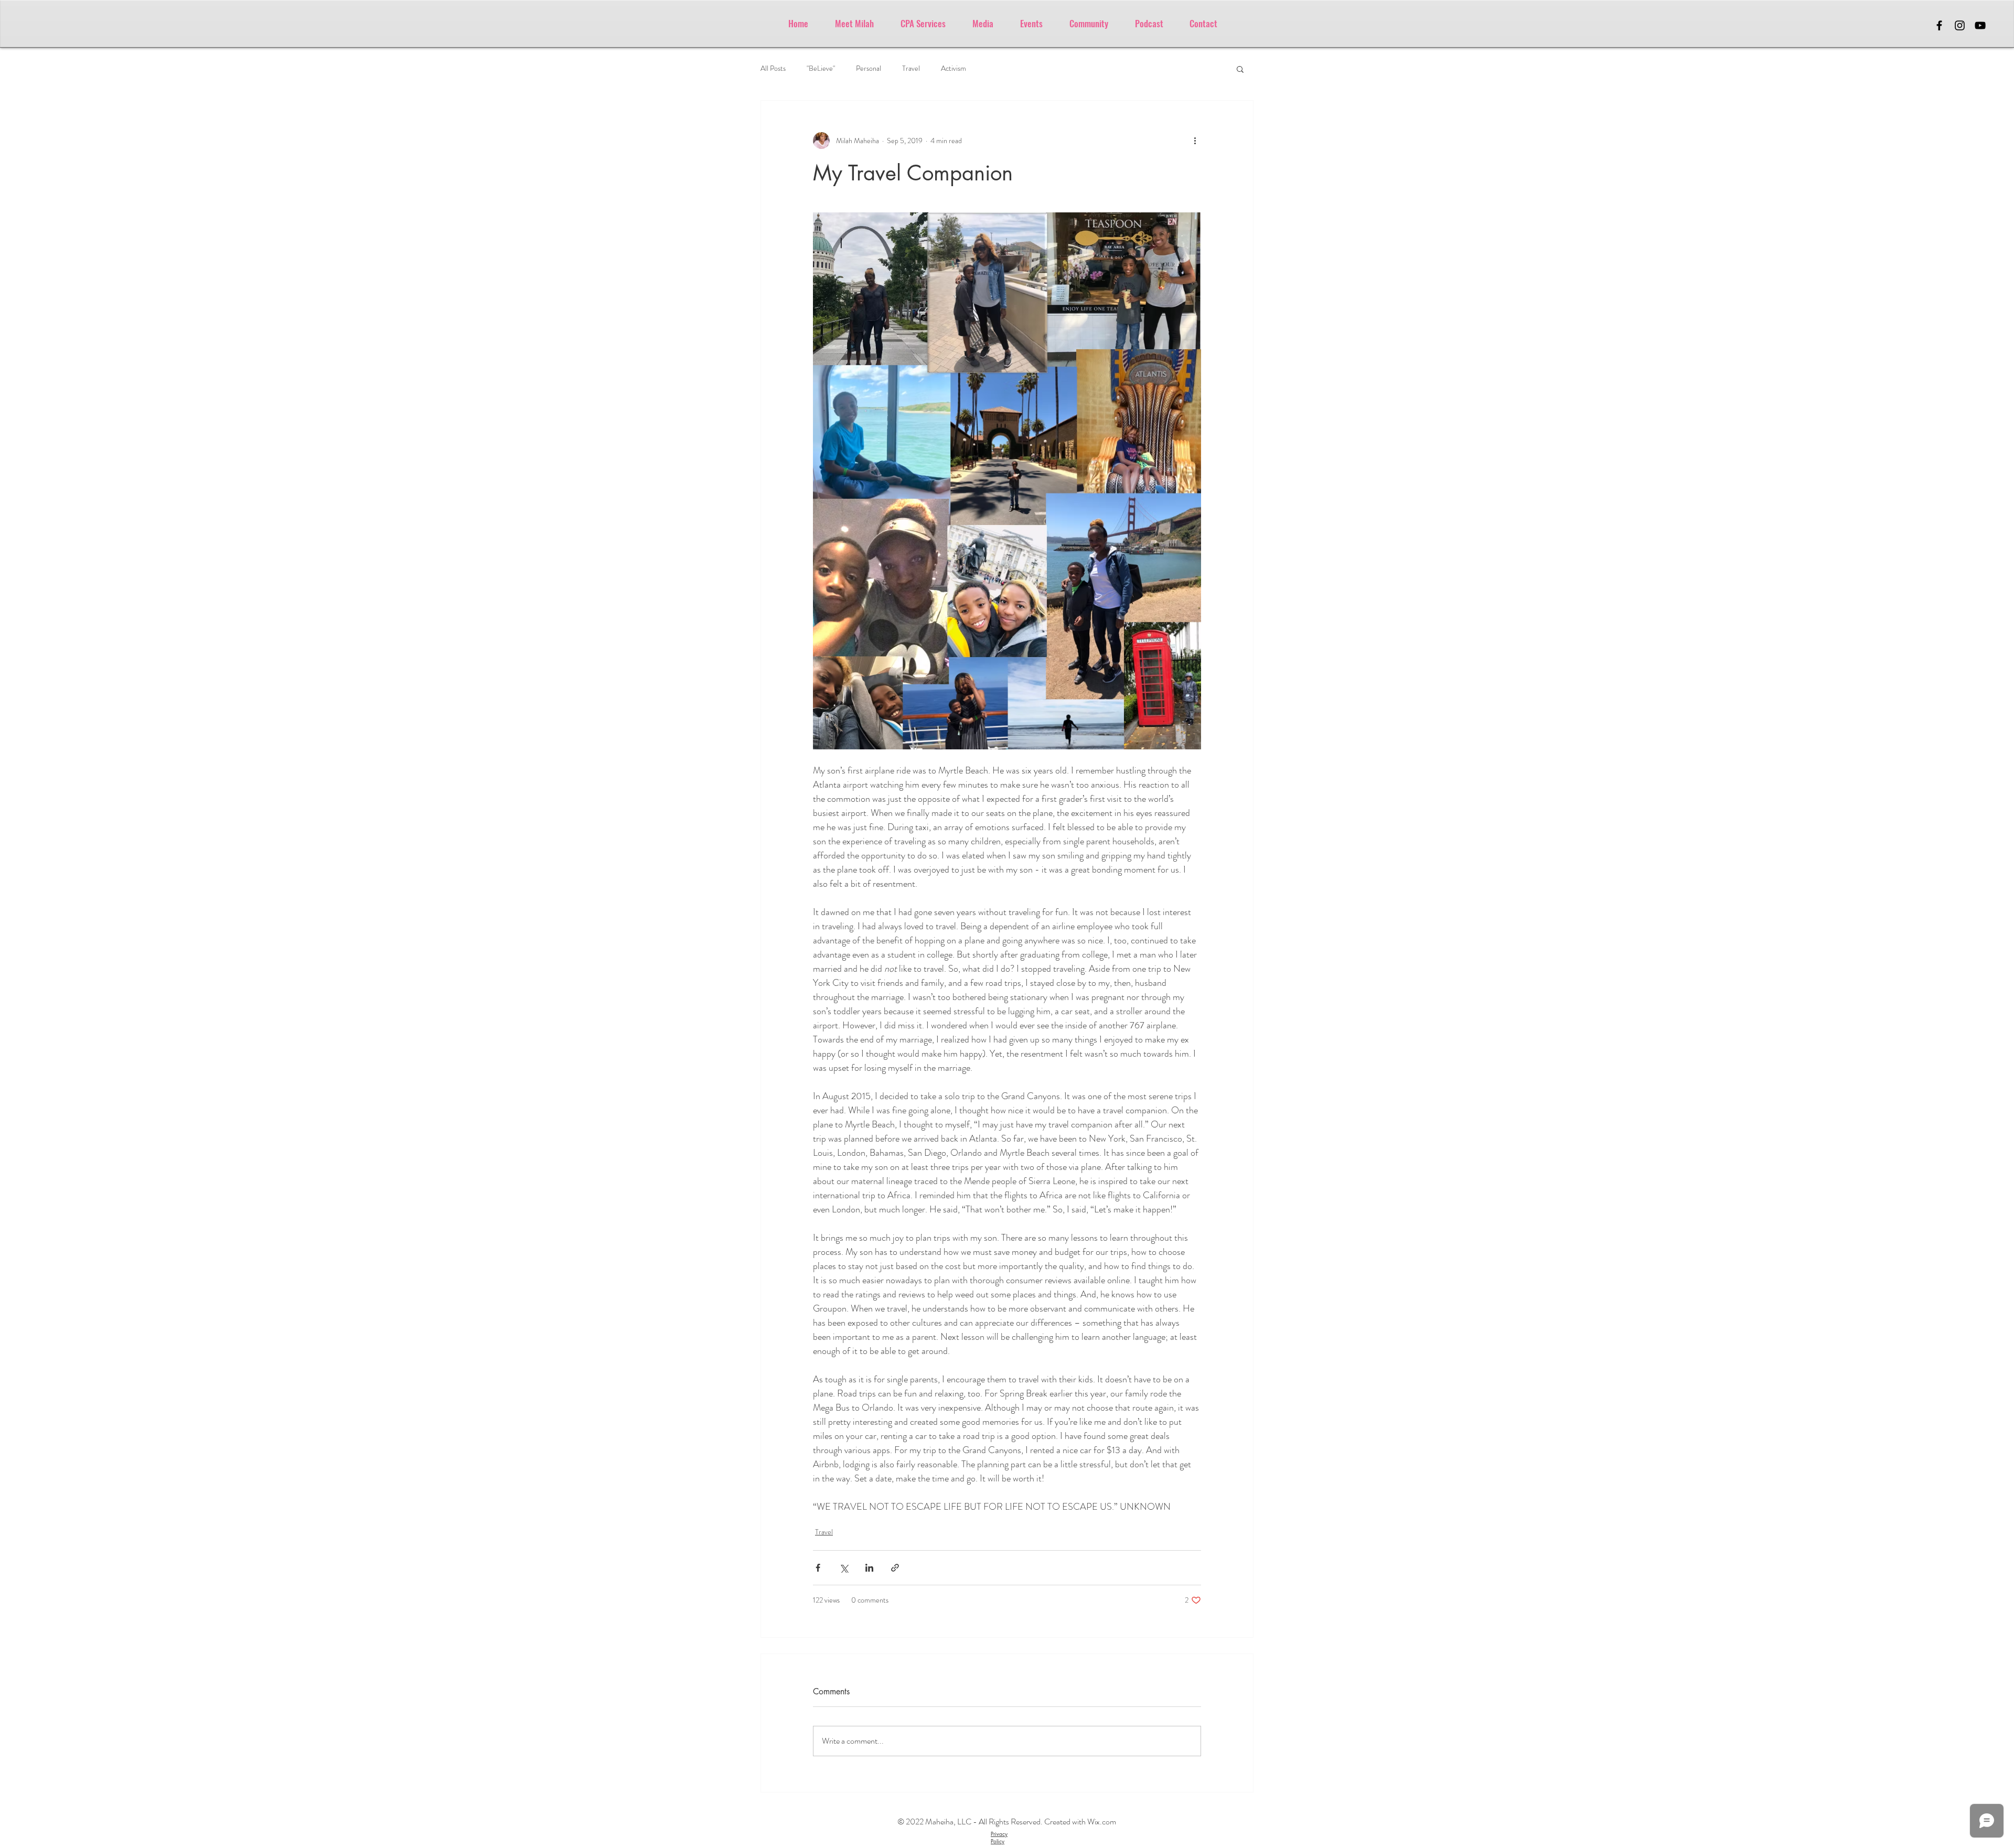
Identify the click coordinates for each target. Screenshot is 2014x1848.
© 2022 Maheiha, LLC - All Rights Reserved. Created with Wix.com (1007, 1822)
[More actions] (1195, 141)
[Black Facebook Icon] (1939, 25)
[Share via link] (895, 1568)
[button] (1240, 69)
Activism (954, 68)
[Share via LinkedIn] (869, 1568)
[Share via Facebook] (818, 1568)
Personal (869, 68)
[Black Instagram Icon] (1960, 25)
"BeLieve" (821, 68)
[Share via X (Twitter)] (844, 1568)
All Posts (773, 68)
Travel (911, 68)
